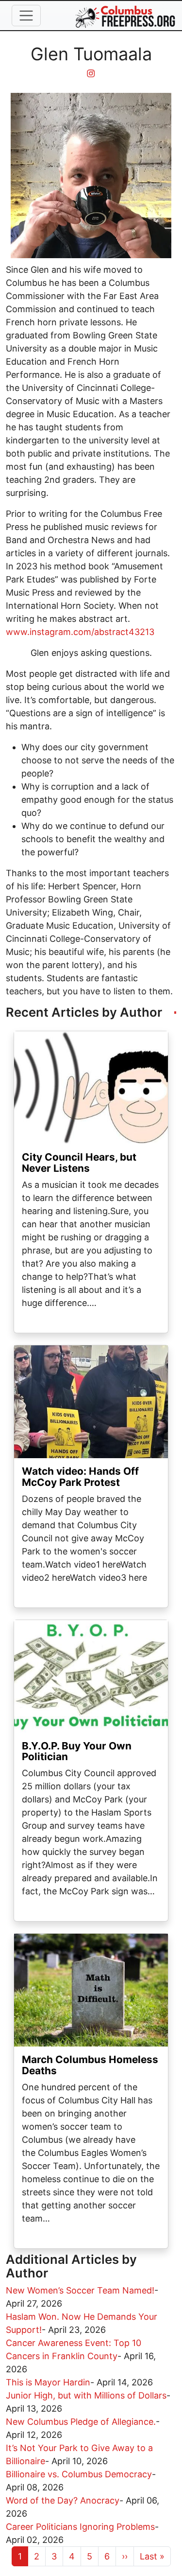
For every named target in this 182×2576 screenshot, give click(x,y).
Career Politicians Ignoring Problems (80, 2527)
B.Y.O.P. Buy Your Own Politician (77, 1751)
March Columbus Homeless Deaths (90, 2065)
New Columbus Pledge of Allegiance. (81, 2422)
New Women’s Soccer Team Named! (80, 2290)
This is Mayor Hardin (48, 2382)
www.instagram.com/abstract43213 (80, 632)
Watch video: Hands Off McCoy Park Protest (80, 1477)
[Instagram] (91, 74)
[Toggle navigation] (26, 16)
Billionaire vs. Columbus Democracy (79, 2474)
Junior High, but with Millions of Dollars (86, 2395)
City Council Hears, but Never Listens (79, 1163)
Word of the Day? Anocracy (63, 2500)
